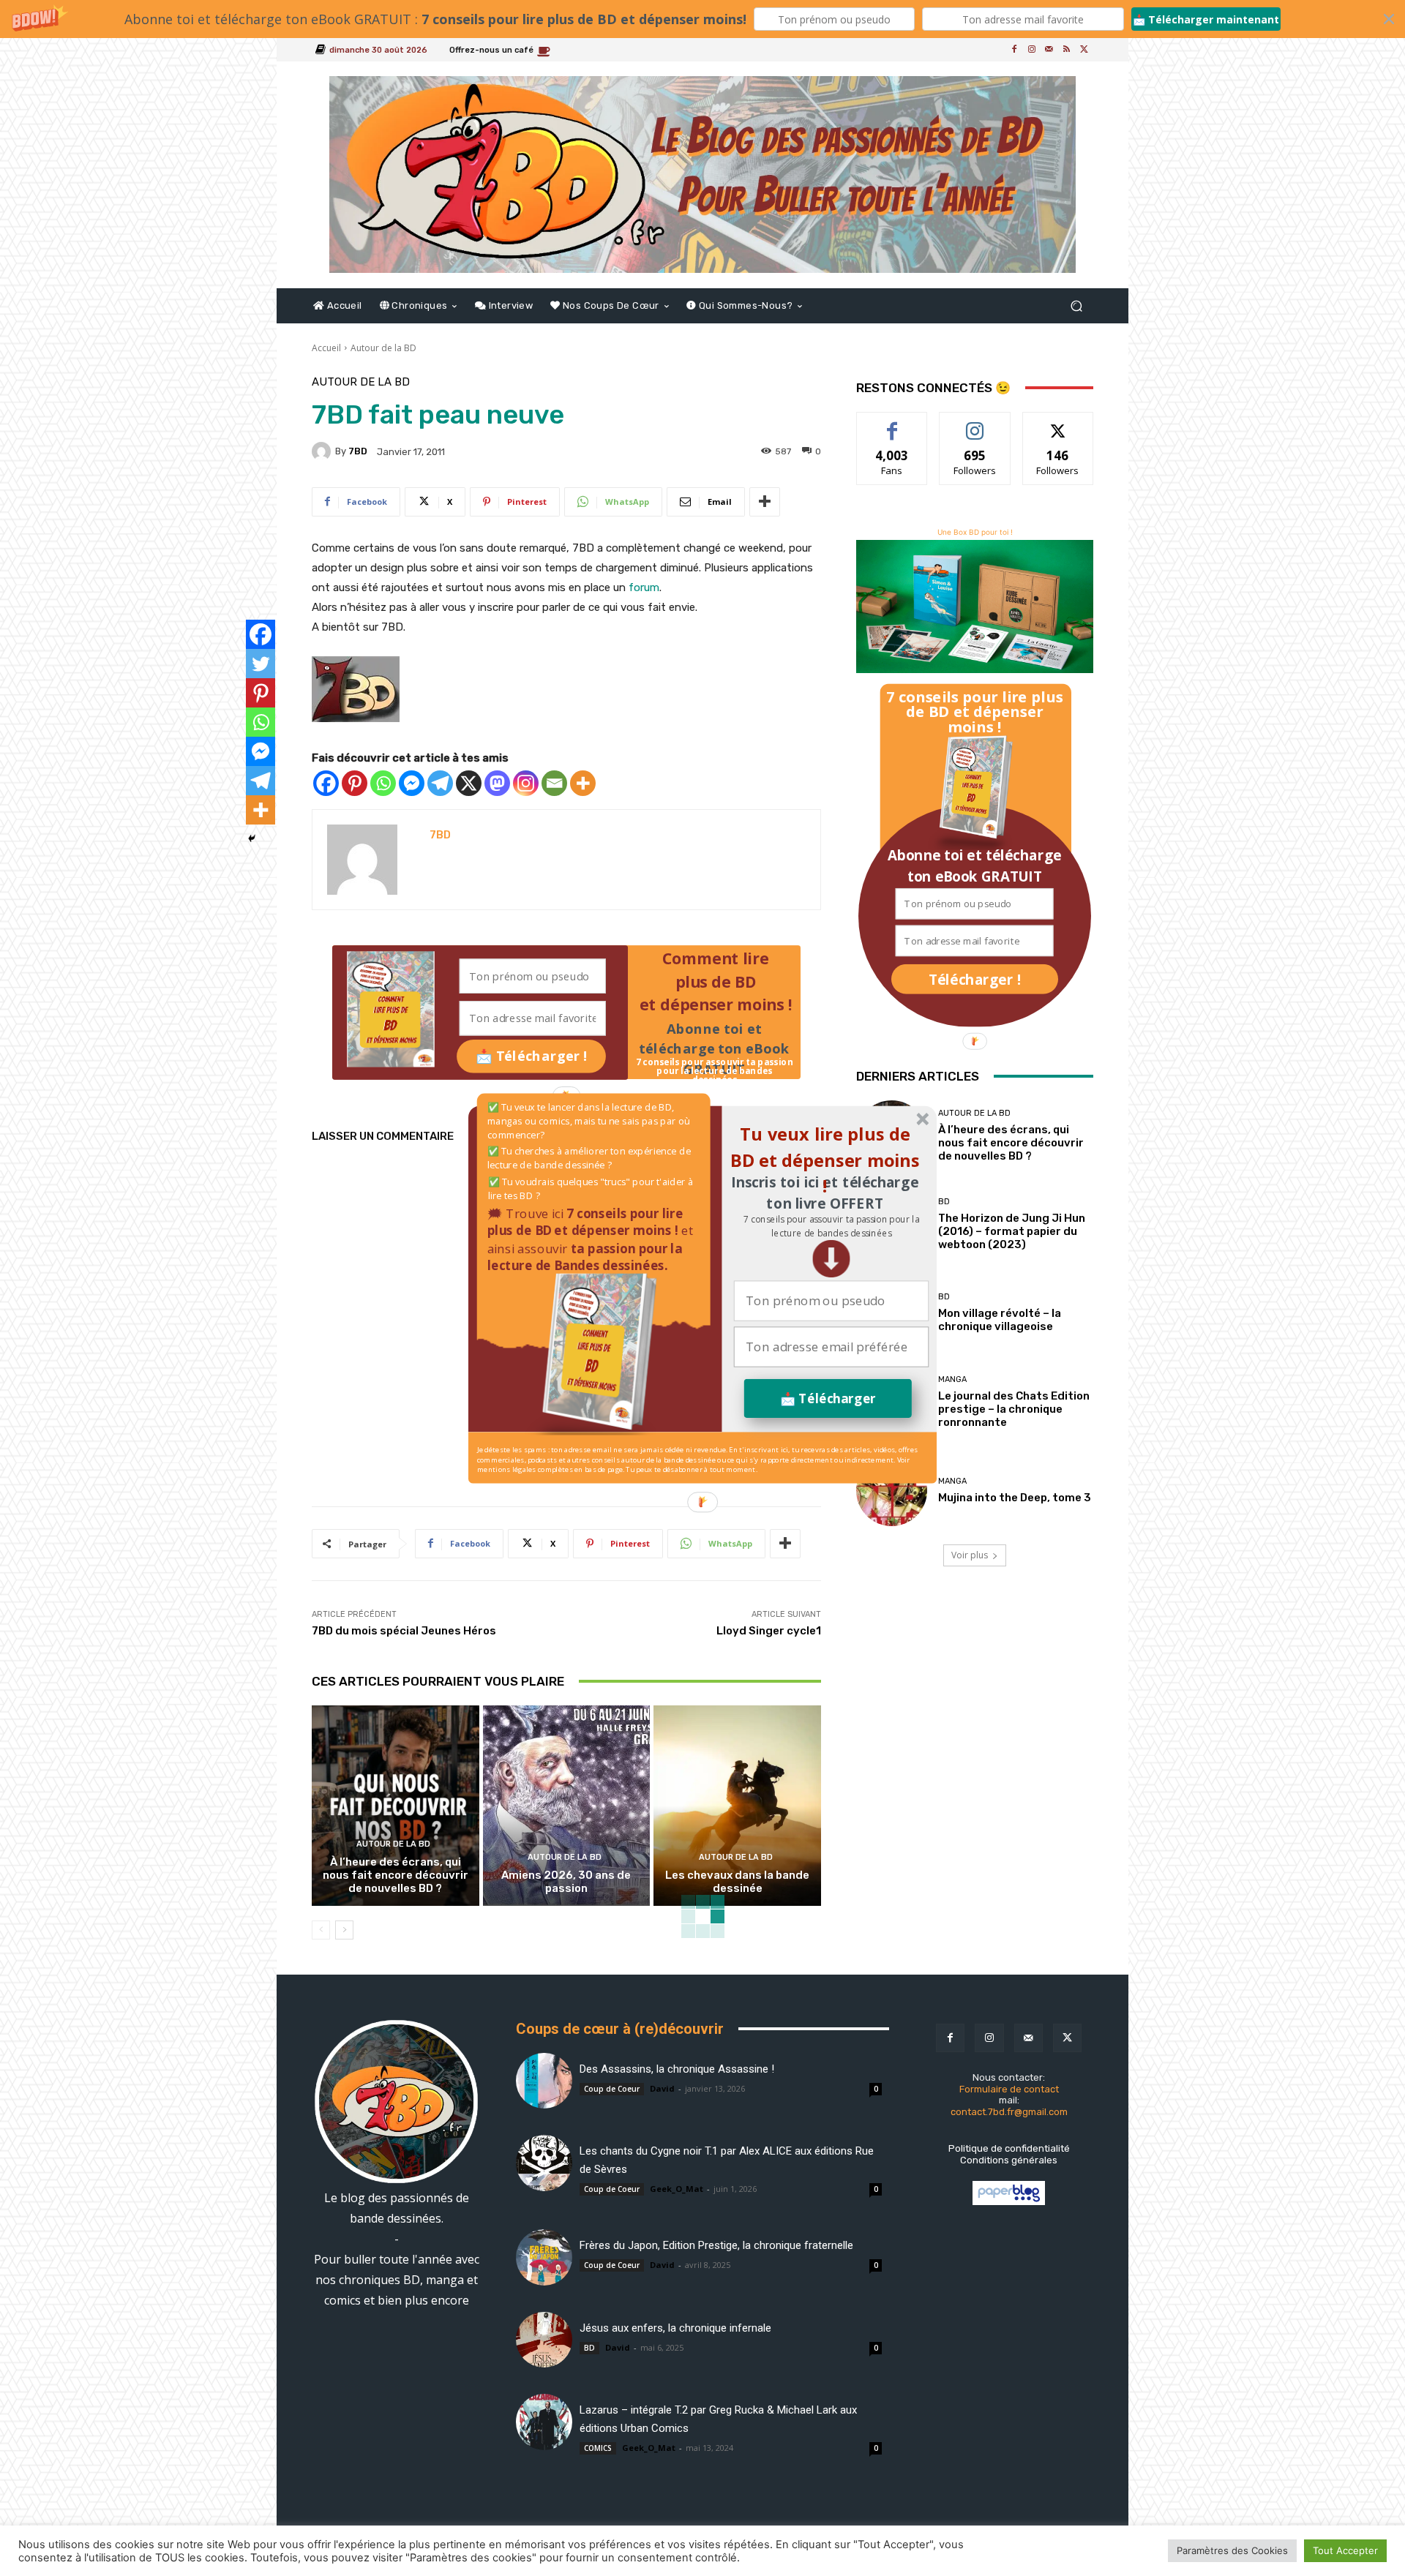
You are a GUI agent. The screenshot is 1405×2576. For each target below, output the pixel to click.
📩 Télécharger (828, 1398)
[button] (831, 1226)
